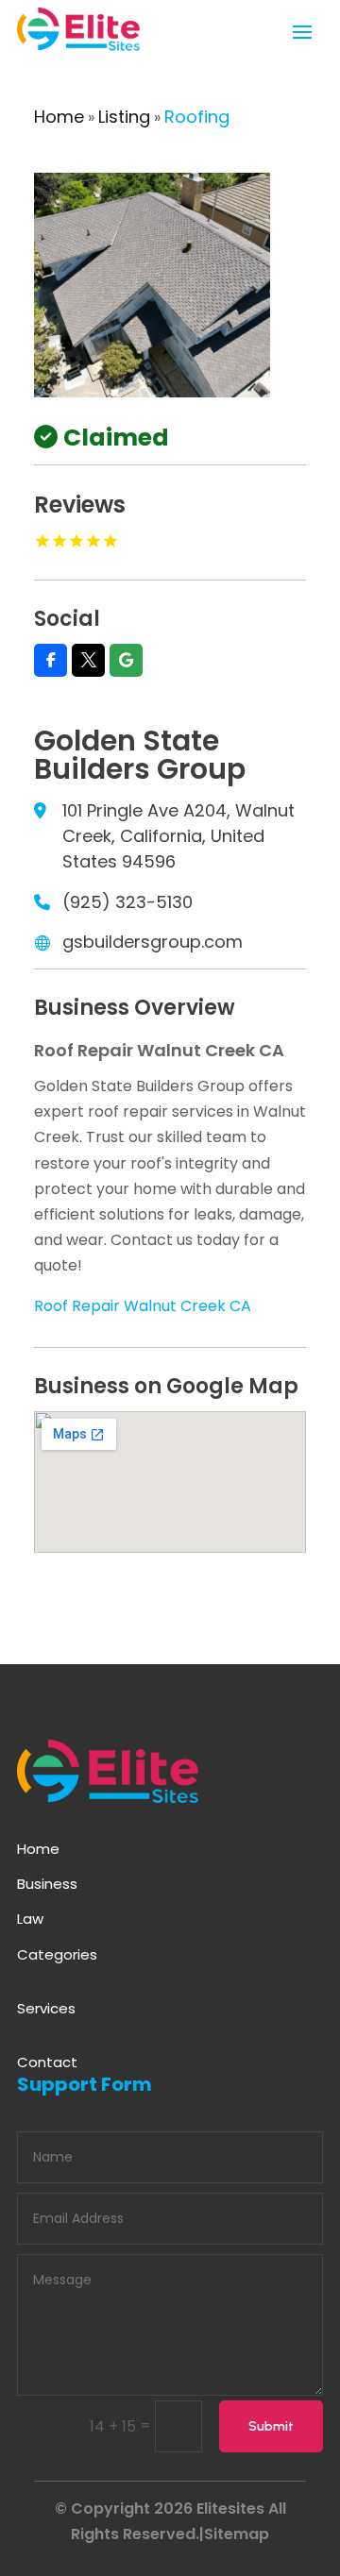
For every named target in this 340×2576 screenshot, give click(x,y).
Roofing (197, 117)
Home (59, 117)
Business (47, 1884)
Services (46, 2008)
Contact (47, 2062)
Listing (124, 117)
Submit (271, 2426)
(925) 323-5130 (127, 902)
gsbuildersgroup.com (153, 942)
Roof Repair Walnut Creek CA (143, 1306)
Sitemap (237, 2534)
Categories (57, 1954)
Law (30, 1919)
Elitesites (230, 2509)
